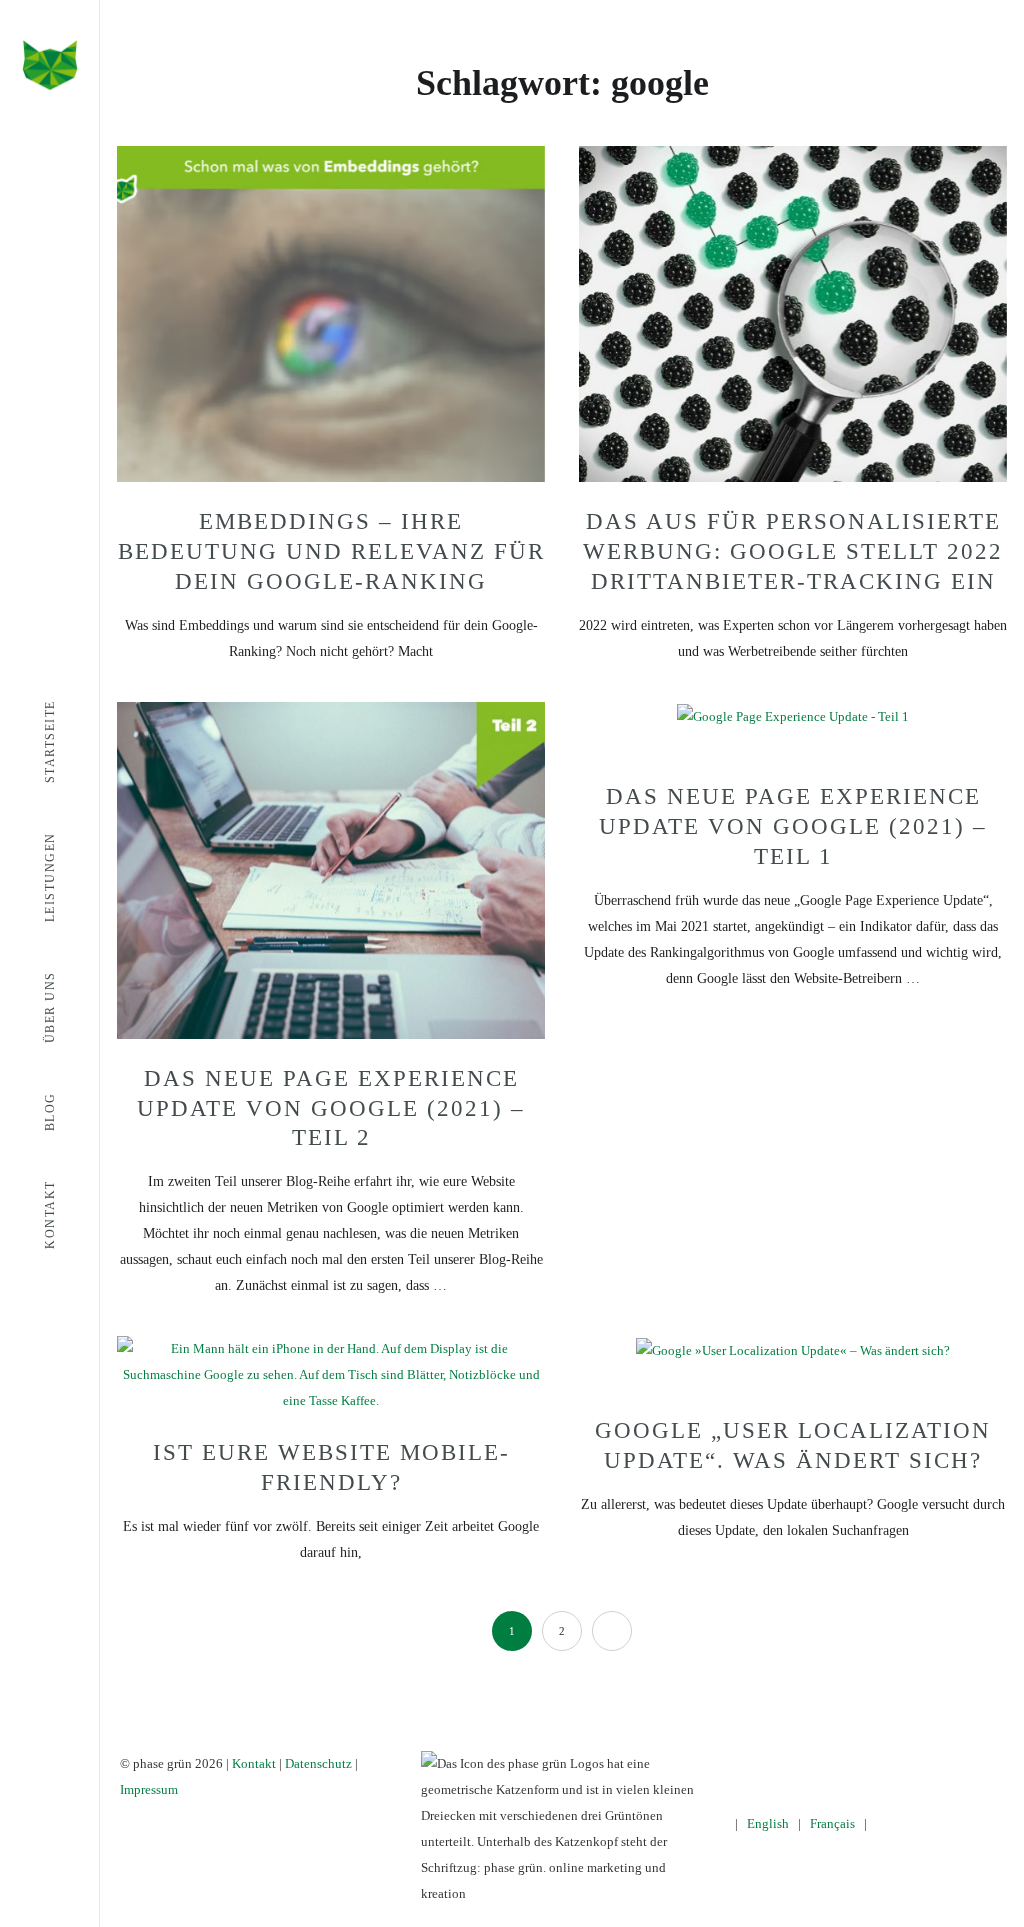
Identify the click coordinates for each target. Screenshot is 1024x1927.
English (768, 1823)
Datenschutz (318, 1763)
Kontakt (254, 1763)
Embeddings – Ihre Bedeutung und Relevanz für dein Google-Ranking (331, 551)
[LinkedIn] (892, 1763)
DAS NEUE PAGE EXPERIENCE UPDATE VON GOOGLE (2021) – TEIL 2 (331, 1108)
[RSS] (921, 1763)
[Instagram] (863, 1763)
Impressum (149, 1789)
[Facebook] (805, 1763)
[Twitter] (834, 1763)
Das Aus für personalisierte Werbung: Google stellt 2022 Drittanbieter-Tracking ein (793, 551)
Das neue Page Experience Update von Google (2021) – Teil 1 (793, 826)
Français (832, 1823)
